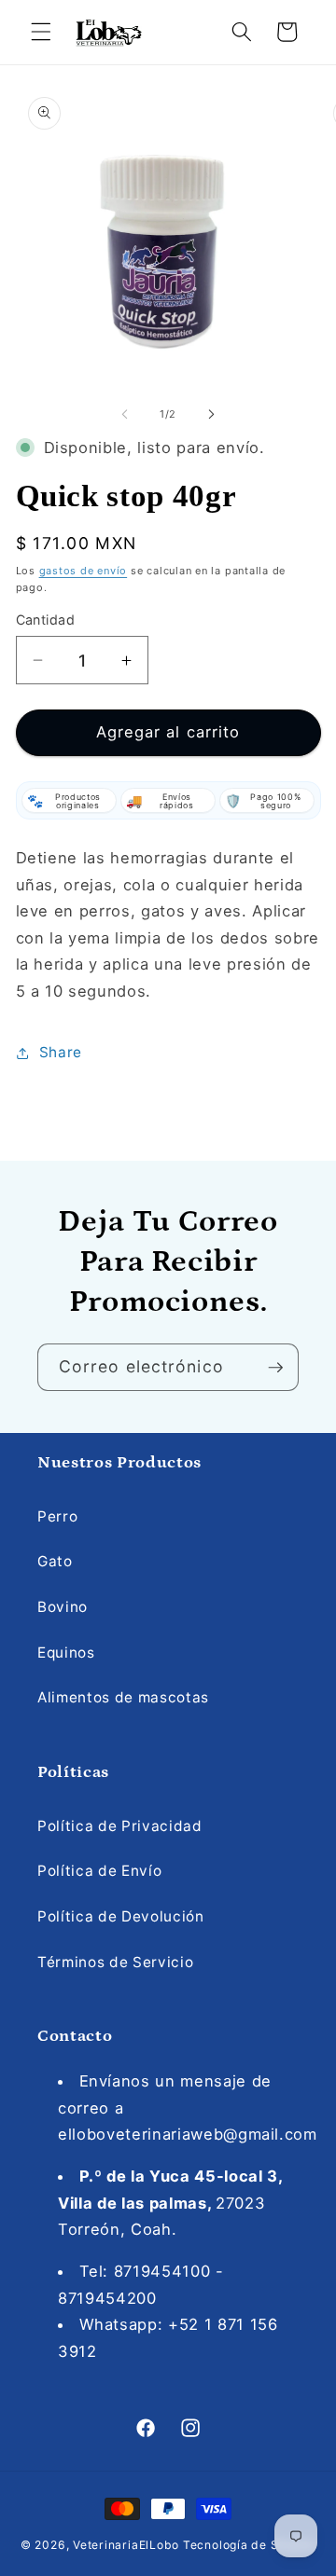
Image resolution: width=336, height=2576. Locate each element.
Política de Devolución (121, 1916)
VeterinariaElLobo (126, 2545)
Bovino (63, 1607)
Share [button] (61, 1052)
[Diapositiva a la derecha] (211, 414)
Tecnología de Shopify (249, 2545)
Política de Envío (99, 1871)
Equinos (66, 1653)
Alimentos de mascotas (123, 1697)
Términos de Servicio (115, 1962)
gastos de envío (84, 571)
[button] (41, 32)
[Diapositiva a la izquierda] (125, 414)
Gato (55, 1561)
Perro (57, 1516)
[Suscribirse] (275, 1368)
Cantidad (46, 620)
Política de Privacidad (120, 1826)
